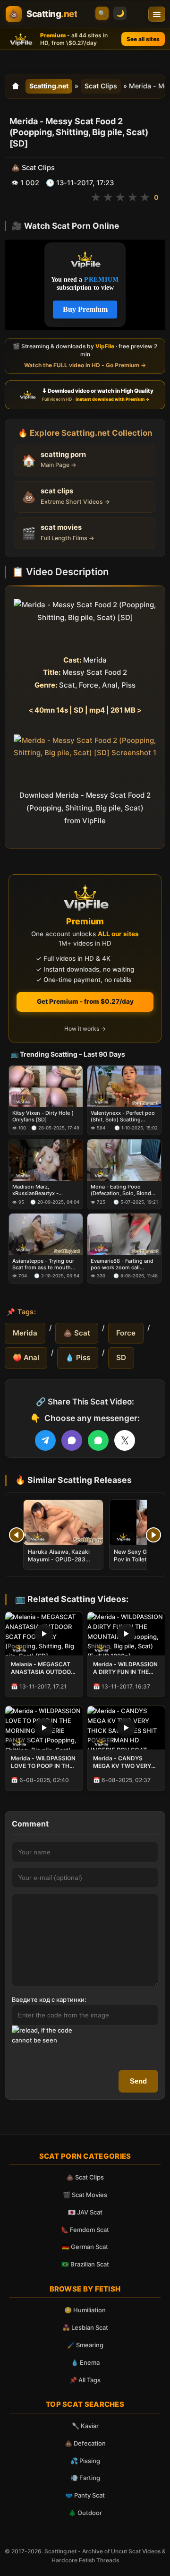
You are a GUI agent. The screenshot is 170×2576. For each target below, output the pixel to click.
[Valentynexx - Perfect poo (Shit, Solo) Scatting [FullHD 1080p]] (124, 1086)
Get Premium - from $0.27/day (85, 1001)
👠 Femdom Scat (85, 2230)
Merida (25, 1333)
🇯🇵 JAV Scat (85, 2212)
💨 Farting (85, 2478)
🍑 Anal (26, 1357)
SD (121, 1357)
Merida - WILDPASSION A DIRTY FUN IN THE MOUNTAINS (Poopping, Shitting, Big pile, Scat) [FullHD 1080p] (126, 1668)
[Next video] (153, 1535)
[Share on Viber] (72, 1440)
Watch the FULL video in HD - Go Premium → (85, 365)
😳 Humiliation (85, 2310)
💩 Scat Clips (85, 2177)
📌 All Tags (85, 2380)
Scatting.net (49, 86)
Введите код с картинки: (49, 1999)
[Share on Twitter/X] (125, 1440)
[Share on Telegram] (45, 1440)
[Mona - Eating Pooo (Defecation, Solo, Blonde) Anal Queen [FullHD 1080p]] (124, 1160)
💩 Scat (77, 1333)
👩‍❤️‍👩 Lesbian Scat (85, 2327)
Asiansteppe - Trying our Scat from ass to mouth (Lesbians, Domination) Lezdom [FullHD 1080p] (43, 1264)
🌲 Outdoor (85, 2513)
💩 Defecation (85, 2443)
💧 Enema (85, 2362)
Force (126, 1333)
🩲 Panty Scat (85, 2495)
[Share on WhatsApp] (98, 1440)
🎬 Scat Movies (85, 2195)
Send (138, 2081)
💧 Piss (78, 1357)
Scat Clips (101, 86)
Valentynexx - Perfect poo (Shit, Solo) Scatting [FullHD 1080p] (123, 1116)
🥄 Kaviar (85, 2426)
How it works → (85, 1029)
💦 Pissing (85, 2461)
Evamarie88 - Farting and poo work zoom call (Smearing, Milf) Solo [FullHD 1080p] (122, 1264)
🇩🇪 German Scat (85, 2247)
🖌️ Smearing (85, 2345)
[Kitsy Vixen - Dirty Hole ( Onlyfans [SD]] (46, 1086)
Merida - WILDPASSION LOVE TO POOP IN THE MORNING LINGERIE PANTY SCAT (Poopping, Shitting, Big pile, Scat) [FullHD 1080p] (44, 1762)
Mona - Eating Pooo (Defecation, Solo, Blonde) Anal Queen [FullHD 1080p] (123, 1190)
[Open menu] (157, 14)
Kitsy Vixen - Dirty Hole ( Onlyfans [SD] (43, 1116)
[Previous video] (17, 1535)
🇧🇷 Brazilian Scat (85, 2264)
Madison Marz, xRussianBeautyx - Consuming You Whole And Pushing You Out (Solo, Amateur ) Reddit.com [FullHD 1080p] (46, 1190)
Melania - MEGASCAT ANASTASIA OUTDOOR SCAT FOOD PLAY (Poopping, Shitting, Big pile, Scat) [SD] (44, 1668)
